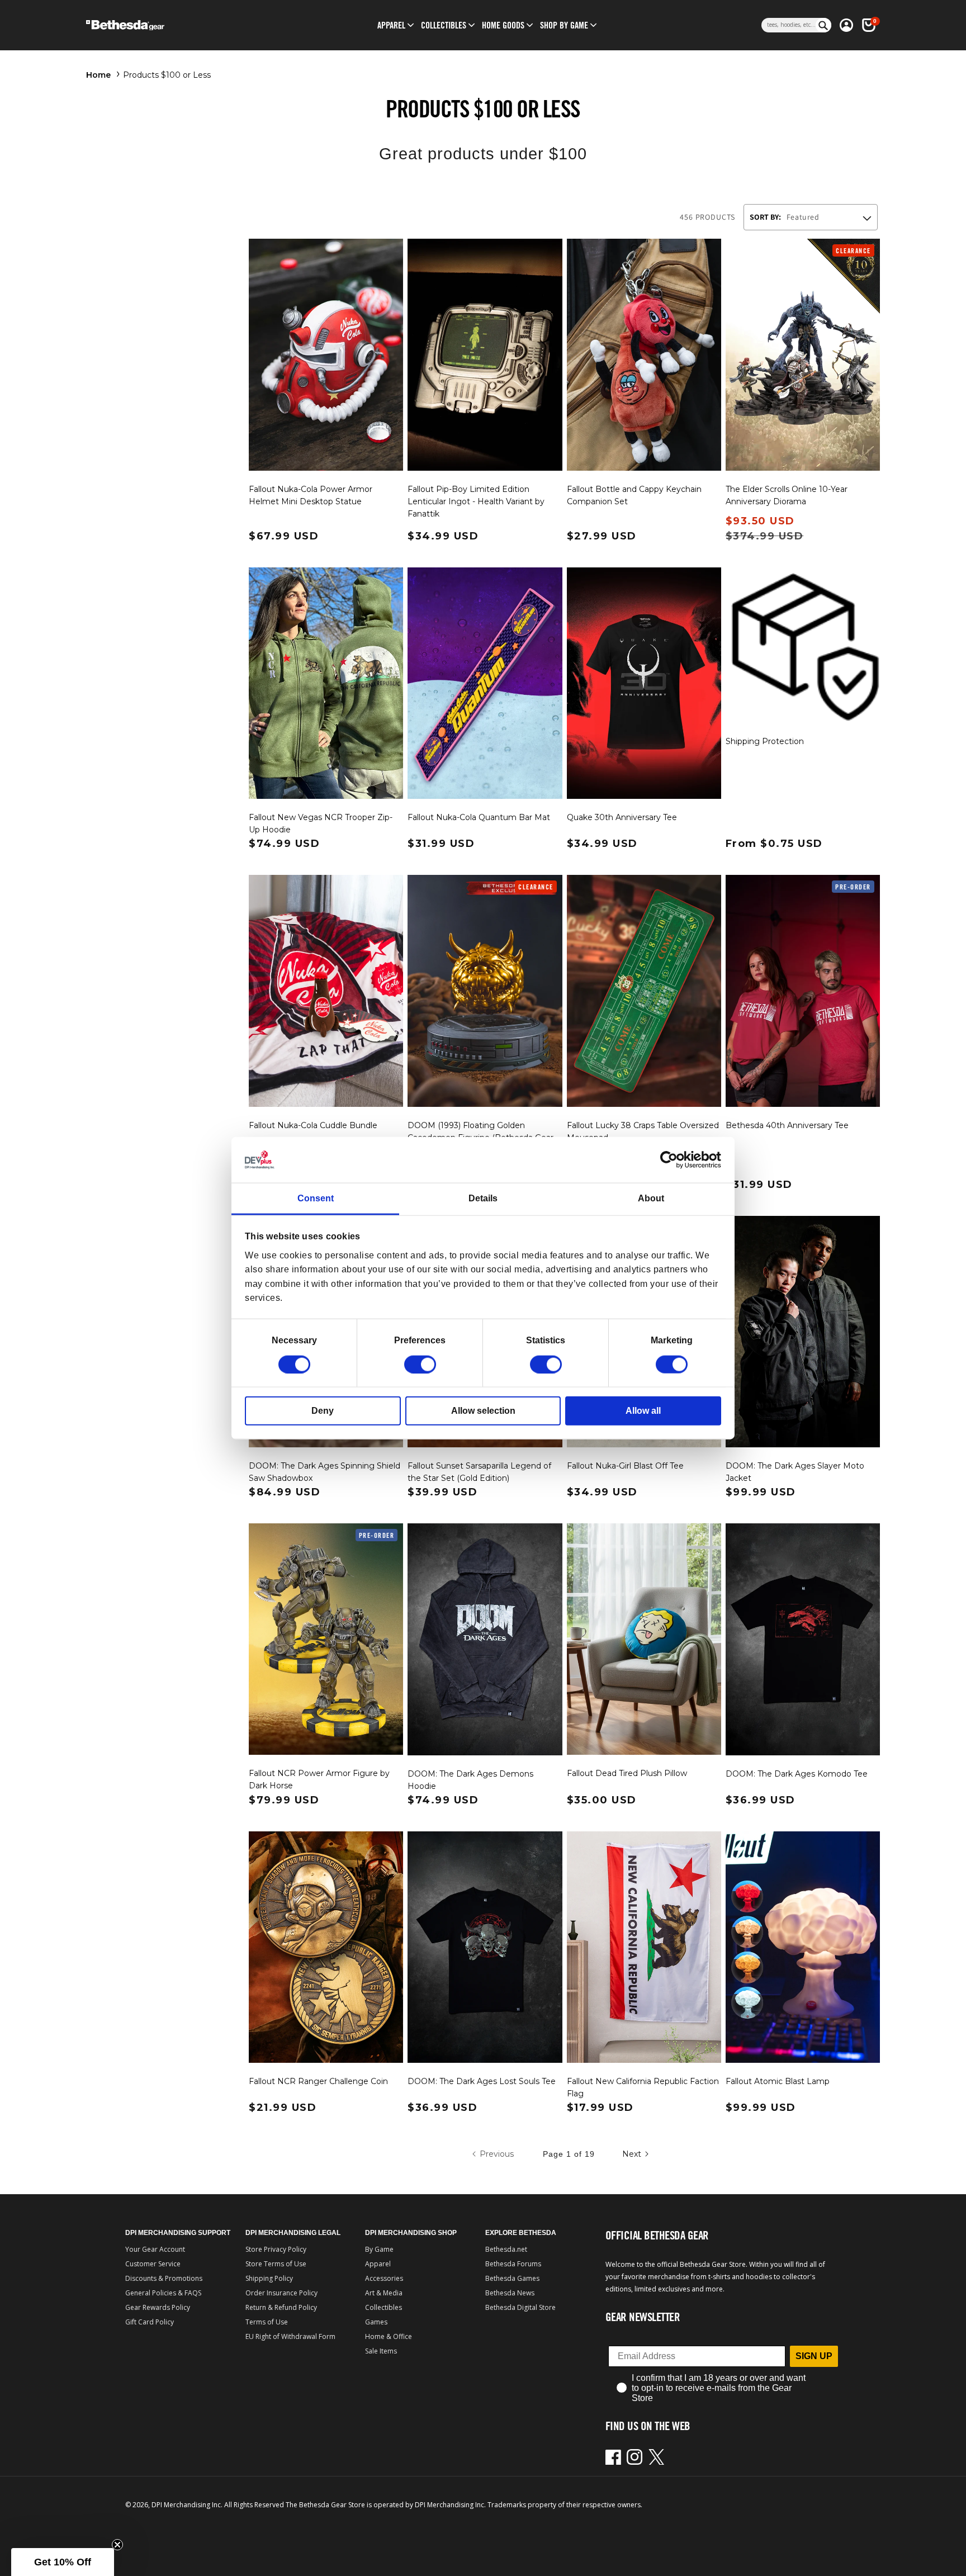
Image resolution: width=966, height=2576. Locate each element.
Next (632, 2154)
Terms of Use (267, 2322)
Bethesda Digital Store (520, 2307)
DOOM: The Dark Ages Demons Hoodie (470, 1780)
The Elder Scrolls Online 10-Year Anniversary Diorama (787, 495)
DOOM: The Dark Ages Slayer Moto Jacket (795, 1472)
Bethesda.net (506, 2249)
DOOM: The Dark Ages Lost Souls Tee (482, 2081)
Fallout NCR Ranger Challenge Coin (318, 2081)
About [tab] (651, 1198)
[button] (391, 25)
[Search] (823, 25)
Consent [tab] (316, 1198)
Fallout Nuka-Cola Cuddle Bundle (313, 1125)
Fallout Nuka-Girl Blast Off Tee (625, 1466)
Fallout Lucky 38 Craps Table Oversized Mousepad (643, 1131)
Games (376, 2322)
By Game (379, 2249)
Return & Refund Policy (281, 2307)
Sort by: (765, 217)
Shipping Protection (765, 741)
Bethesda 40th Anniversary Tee (787, 1125)
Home (98, 75)
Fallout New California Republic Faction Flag (643, 2087)
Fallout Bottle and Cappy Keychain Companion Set (634, 495)
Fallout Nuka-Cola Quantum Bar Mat (479, 817)
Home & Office (389, 2336)
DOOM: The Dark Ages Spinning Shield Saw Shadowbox (325, 1472)
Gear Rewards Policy (158, 2307)
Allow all (643, 1410)
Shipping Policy (269, 2278)
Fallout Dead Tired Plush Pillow (627, 1773)
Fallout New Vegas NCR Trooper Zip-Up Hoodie (321, 823)
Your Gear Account (155, 2249)
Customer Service (153, 2264)
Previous (497, 2154)
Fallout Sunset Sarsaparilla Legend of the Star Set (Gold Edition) (479, 1472)
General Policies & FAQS (163, 2293)
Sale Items (381, 2351)
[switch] (420, 1364)
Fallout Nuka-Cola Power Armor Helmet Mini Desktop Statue (311, 495)
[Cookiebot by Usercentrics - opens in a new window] (672, 1160)
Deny (323, 1410)
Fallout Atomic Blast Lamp (778, 2081)
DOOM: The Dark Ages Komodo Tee (797, 1774)
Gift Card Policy (150, 2322)
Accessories (384, 2278)
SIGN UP (814, 2356)
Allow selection (483, 1410)
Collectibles (383, 2307)
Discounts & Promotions (164, 2278)
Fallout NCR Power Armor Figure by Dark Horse (319, 1779)
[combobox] (789, 25)
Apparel (378, 2264)
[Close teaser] (117, 2545)
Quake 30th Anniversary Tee (622, 817)
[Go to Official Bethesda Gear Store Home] (174, 25)
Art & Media (384, 2293)
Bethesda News (510, 2293)
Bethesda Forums (513, 2264)
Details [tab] (483, 1198)
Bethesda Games (512, 2278)
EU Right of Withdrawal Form (290, 2336)
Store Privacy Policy (276, 2249)
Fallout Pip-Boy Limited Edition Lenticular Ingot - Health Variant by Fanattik (476, 501)
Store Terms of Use (276, 2264)
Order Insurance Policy (281, 2293)
